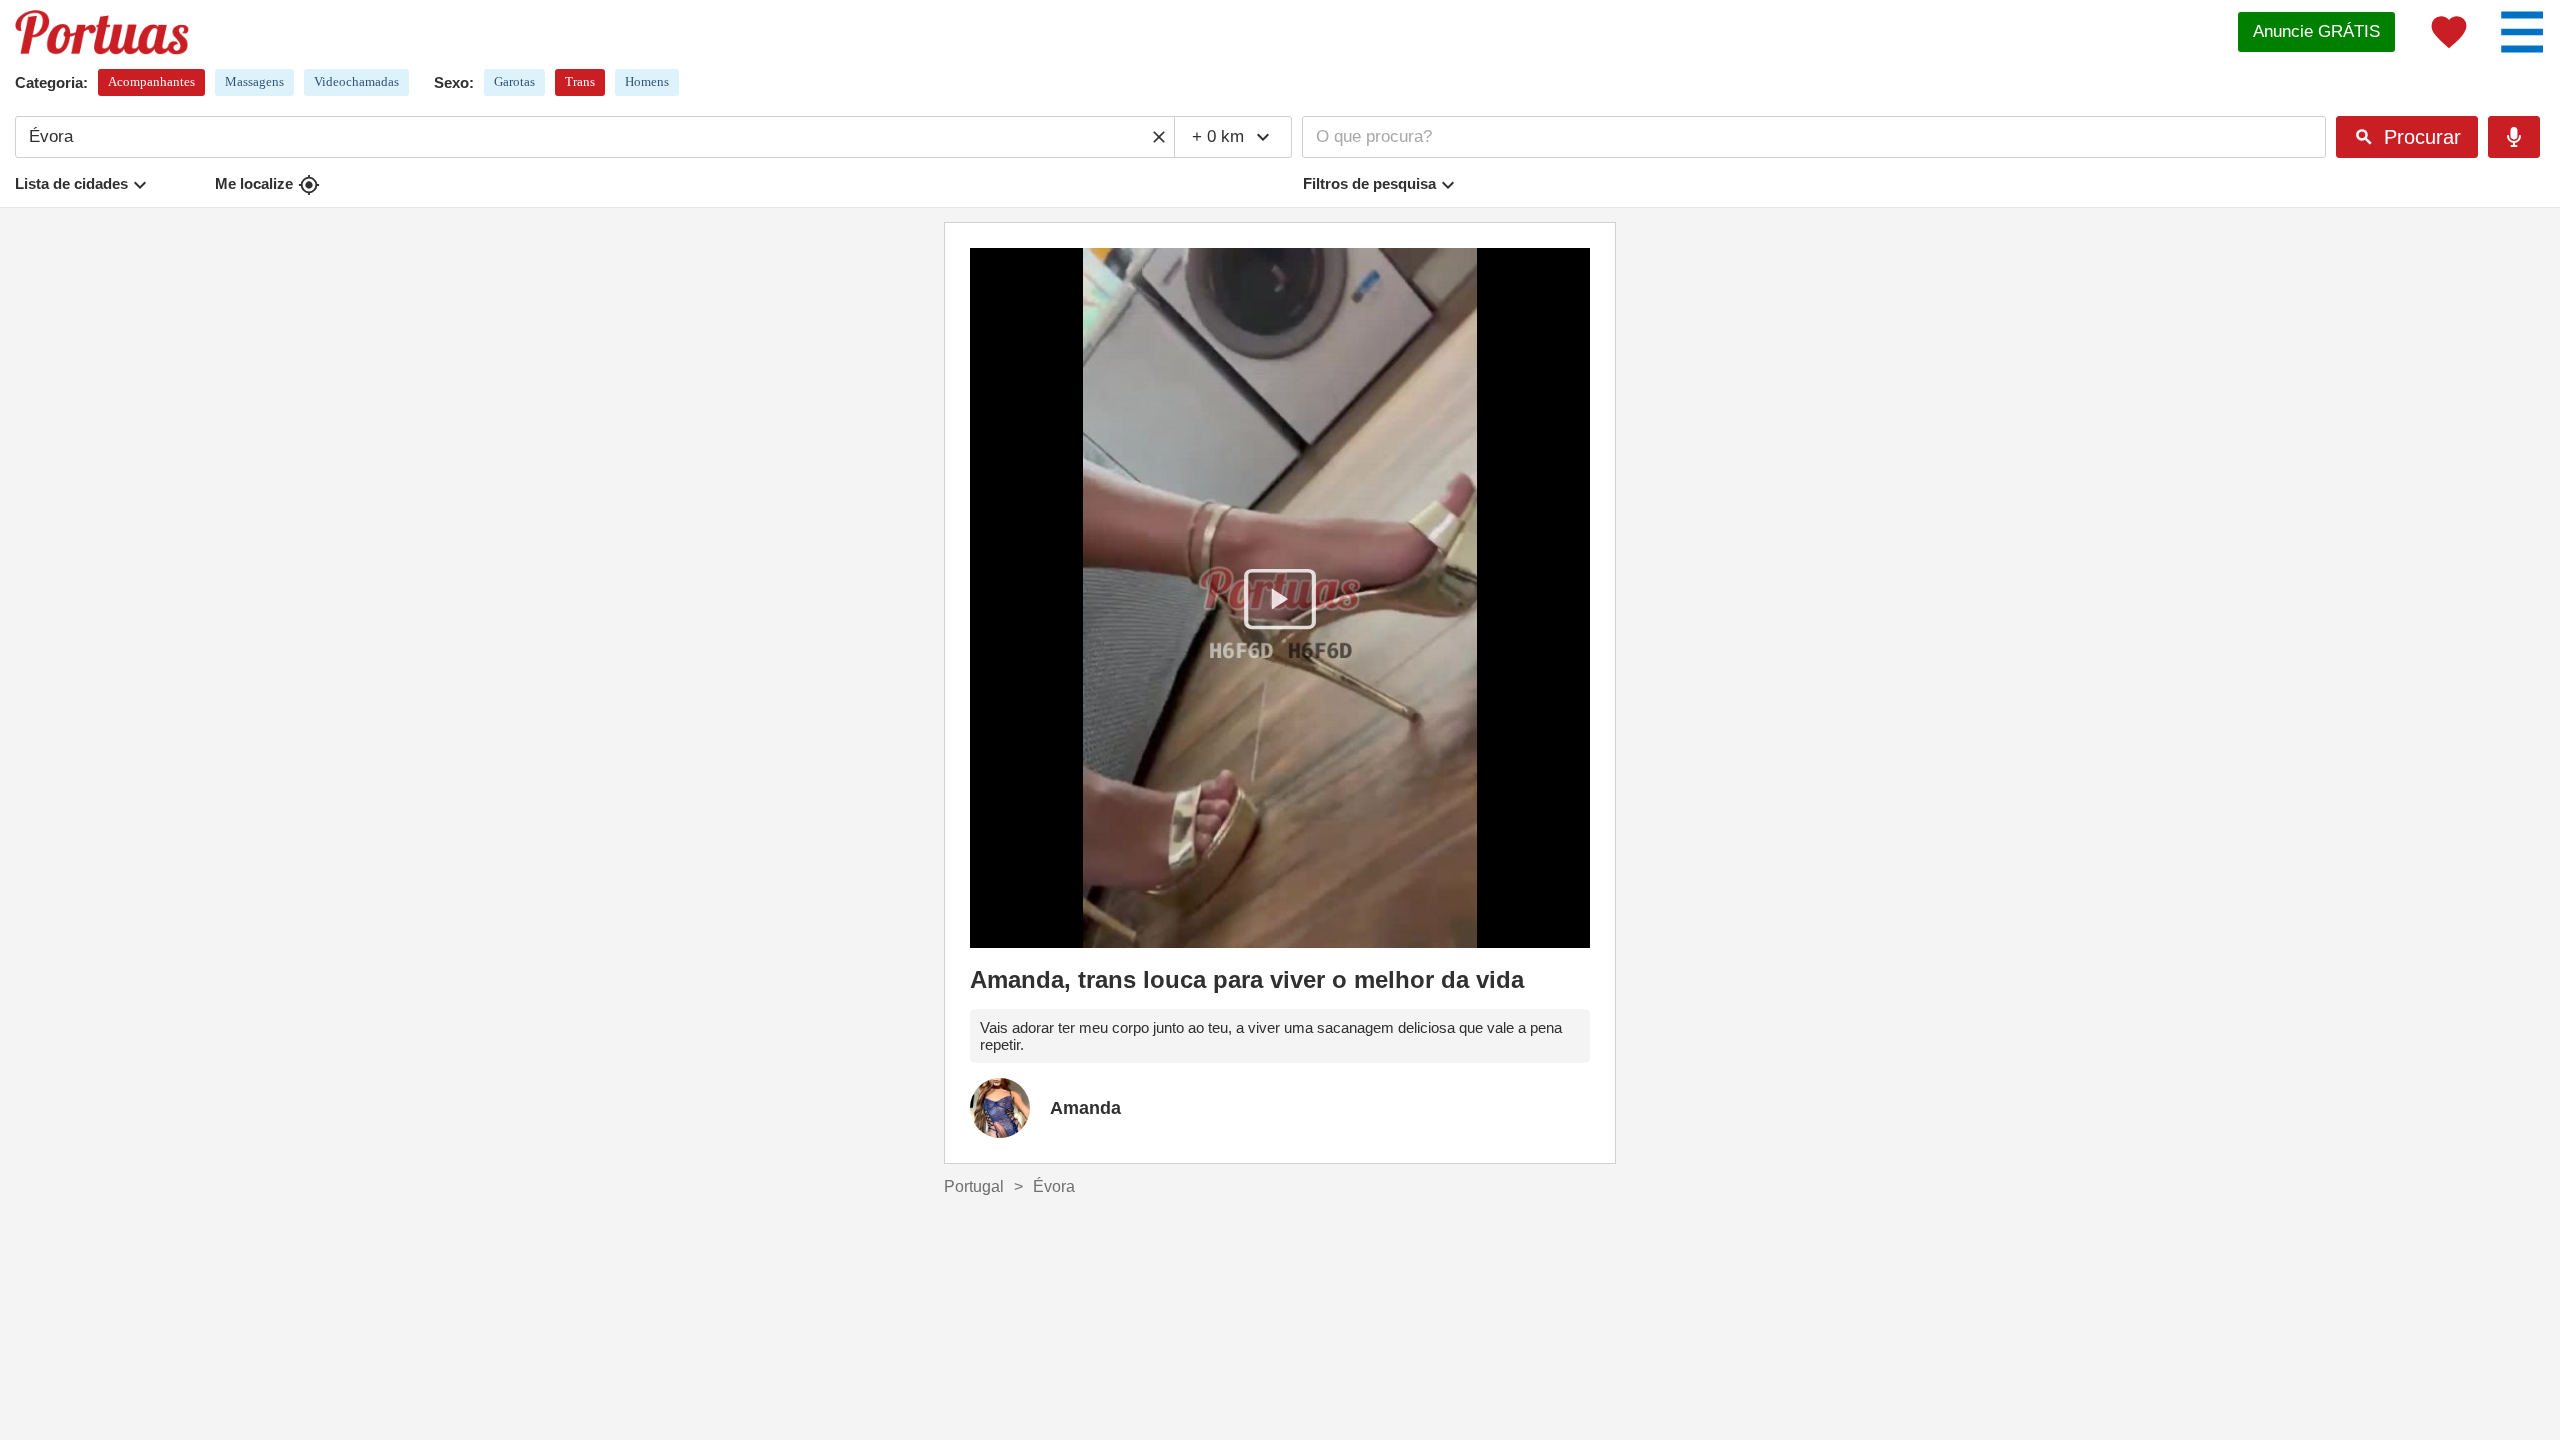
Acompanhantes (151, 81)
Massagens (254, 81)
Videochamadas (356, 81)
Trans (580, 81)
